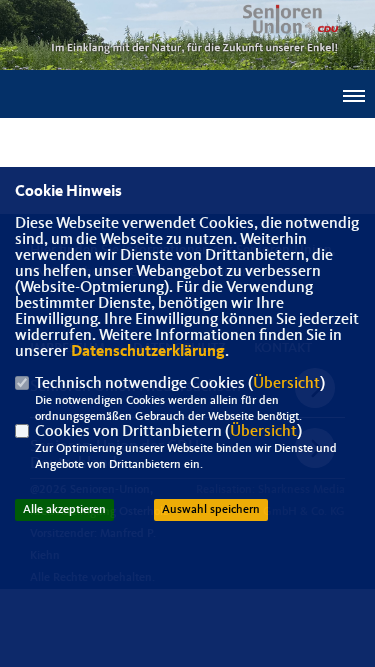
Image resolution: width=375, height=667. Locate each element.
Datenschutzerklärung (148, 352)
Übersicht (286, 384)
